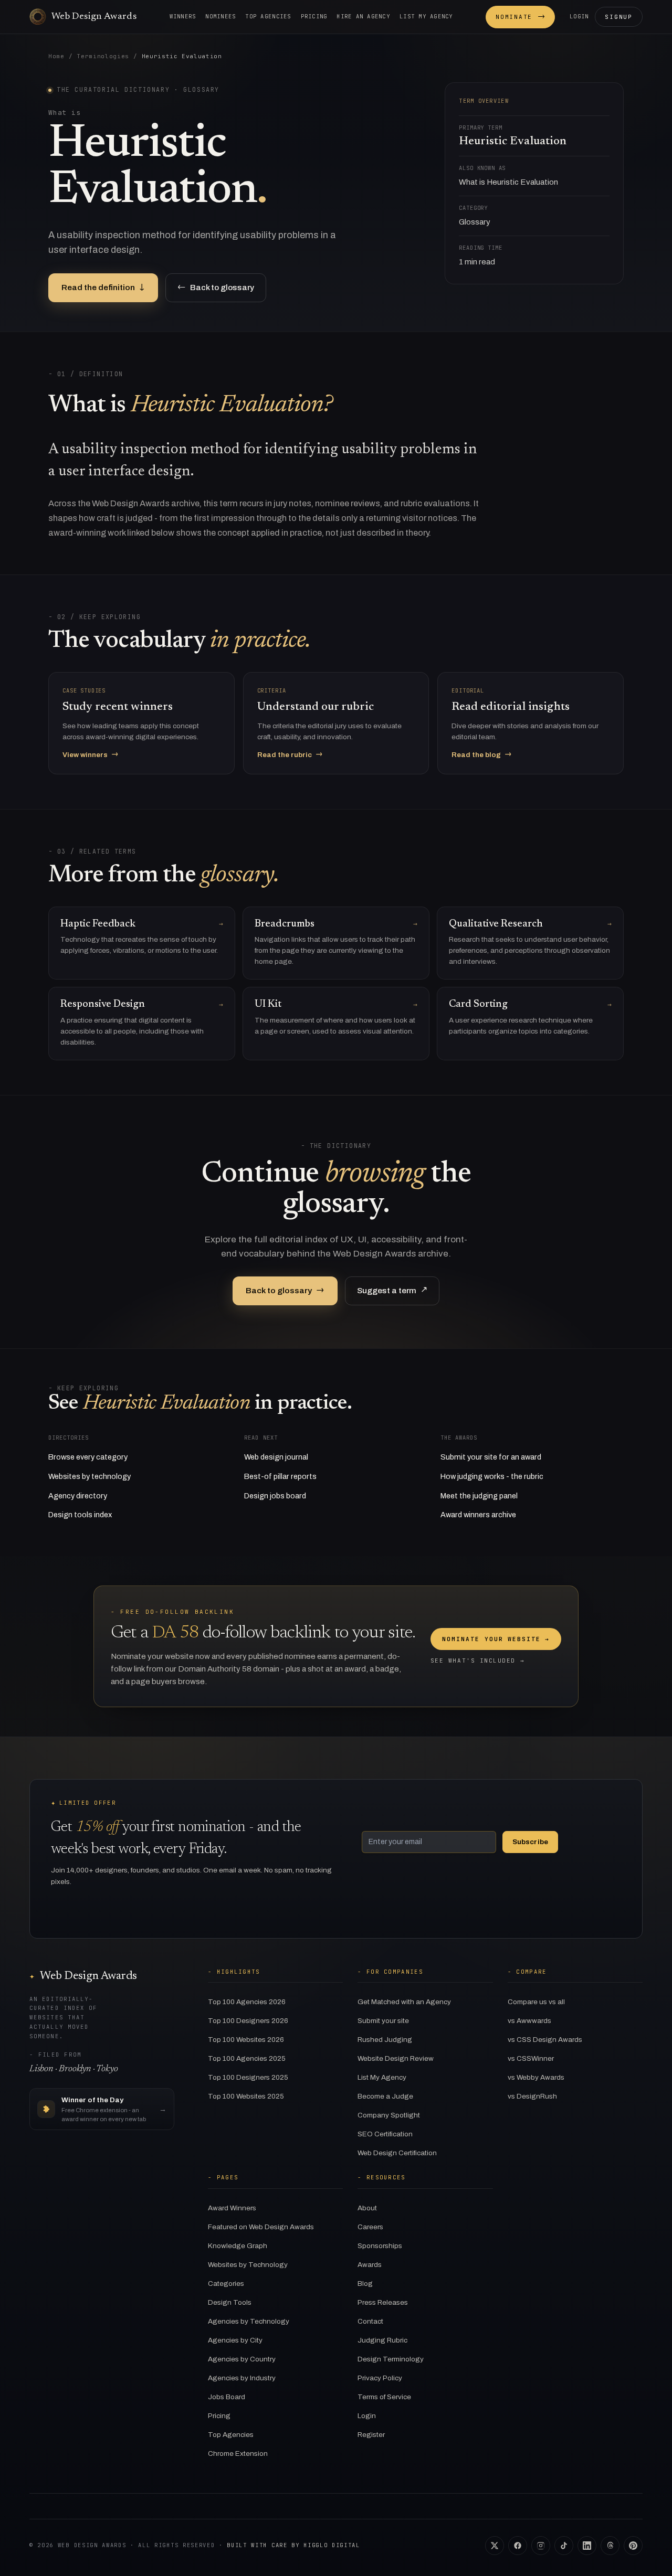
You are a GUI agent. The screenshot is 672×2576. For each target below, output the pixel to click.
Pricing (314, 16)
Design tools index (80, 1515)
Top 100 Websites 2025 (246, 2096)
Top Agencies (268, 16)
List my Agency (426, 16)
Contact (370, 2321)
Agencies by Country (242, 2359)
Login (579, 16)
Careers (370, 2227)
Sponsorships (380, 2246)
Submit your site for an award (491, 1457)
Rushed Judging (385, 2040)
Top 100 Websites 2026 (246, 2040)
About (367, 2208)
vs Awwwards (529, 2021)
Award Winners (232, 2208)
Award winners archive (478, 1515)
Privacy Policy (380, 2378)
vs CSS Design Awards (545, 2040)
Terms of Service (384, 2397)
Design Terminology (391, 2359)
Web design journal (276, 1457)
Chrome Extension (238, 2453)
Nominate (520, 17)
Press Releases (383, 2302)
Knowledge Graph (238, 2246)
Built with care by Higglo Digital (293, 2545)
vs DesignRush (532, 2096)
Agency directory (78, 1496)
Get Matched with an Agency (404, 2002)
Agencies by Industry (242, 2378)
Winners (183, 16)
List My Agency (382, 2077)
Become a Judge (385, 2096)
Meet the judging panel (479, 1496)
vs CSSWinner (531, 2058)
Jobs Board (227, 2397)
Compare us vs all (536, 2002)
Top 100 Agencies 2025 (247, 2058)
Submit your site (383, 2021)
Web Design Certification (397, 2153)
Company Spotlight (389, 2115)
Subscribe (530, 1842)
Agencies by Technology (249, 2321)
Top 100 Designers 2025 (248, 2077)
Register (371, 2435)
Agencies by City (235, 2340)
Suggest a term (392, 1290)
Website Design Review (396, 2058)
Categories (226, 2284)
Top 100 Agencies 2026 (247, 2002)
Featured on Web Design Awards (261, 2227)
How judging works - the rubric (492, 1476)
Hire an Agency (363, 16)
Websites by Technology (248, 2265)
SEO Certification (385, 2134)
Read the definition (103, 287)
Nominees (220, 16)
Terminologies (103, 56)
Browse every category (88, 1457)
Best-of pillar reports (280, 1476)
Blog (365, 2284)
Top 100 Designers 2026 (248, 2021)
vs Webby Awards (536, 2077)
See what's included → (477, 1660)
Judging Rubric (382, 2340)
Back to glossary (216, 287)
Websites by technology (90, 1476)
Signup (619, 17)
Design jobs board (275, 1496)
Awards (370, 2265)
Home (56, 56)
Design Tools (230, 2302)
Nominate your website (496, 1639)
